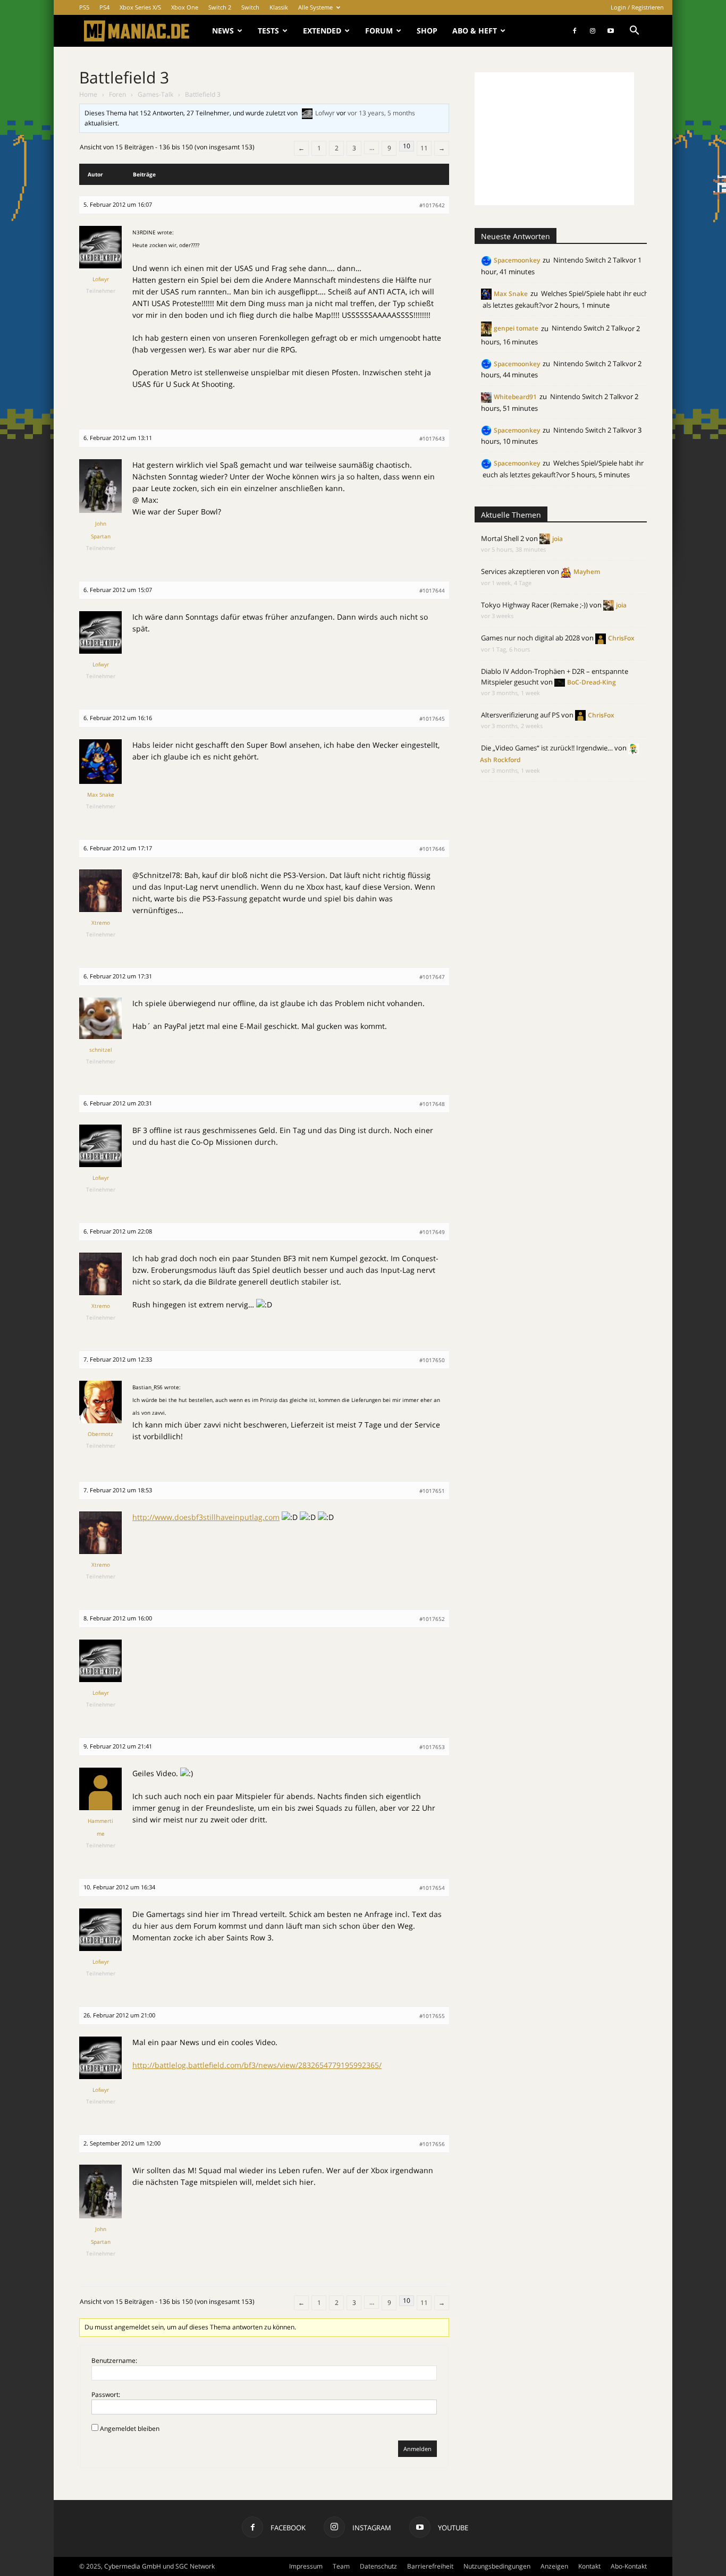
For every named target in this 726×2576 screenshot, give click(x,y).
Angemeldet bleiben (130, 2429)
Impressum (306, 2566)
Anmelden (417, 2449)
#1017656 (432, 2144)
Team (341, 2566)
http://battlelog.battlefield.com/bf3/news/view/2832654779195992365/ (257, 2065)
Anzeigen (554, 2566)
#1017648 (432, 1104)
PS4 (104, 7)
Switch (250, 7)
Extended (322, 31)
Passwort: (106, 2395)
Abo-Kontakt (629, 2566)
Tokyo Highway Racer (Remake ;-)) (534, 605)
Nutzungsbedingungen (497, 2566)
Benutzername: (114, 2360)
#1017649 (432, 1232)
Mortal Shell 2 (503, 538)
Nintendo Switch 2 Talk (589, 260)
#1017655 (432, 2016)
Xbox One (185, 7)
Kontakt (589, 2566)
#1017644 (432, 590)
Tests (268, 31)
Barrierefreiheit (430, 2566)
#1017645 (432, 719)
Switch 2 (220, 7)
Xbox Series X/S (140, 7)
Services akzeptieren (513, 571)
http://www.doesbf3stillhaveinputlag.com (206, 1517)
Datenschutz (378, 2566)
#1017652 (432, 1619)
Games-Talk (155, 94)
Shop (427, 31)
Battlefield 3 (124, 77)
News (223, 31)
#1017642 (432, 205)
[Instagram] (593, 31)
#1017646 (432, 849)
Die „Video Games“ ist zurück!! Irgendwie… (547, 748)
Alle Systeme (315, 7)
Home (88, 94)
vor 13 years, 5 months (381, 113)
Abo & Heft (475, 31)
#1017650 (432, 1360)
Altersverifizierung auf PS (520, 715)
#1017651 (432, 1491)
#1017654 (432, 1888)
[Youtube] (611, 31)
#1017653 (432, 1747)
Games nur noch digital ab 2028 (530, 638)
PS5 (84, 7)
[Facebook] (575, 31)
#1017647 (432, 977)
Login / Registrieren (637, 7)
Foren (117, 94)
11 (424, 148)
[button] (634, 32)
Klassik (279, 7)
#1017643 (432, 438)
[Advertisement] (554, 139)
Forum (379, 31)
